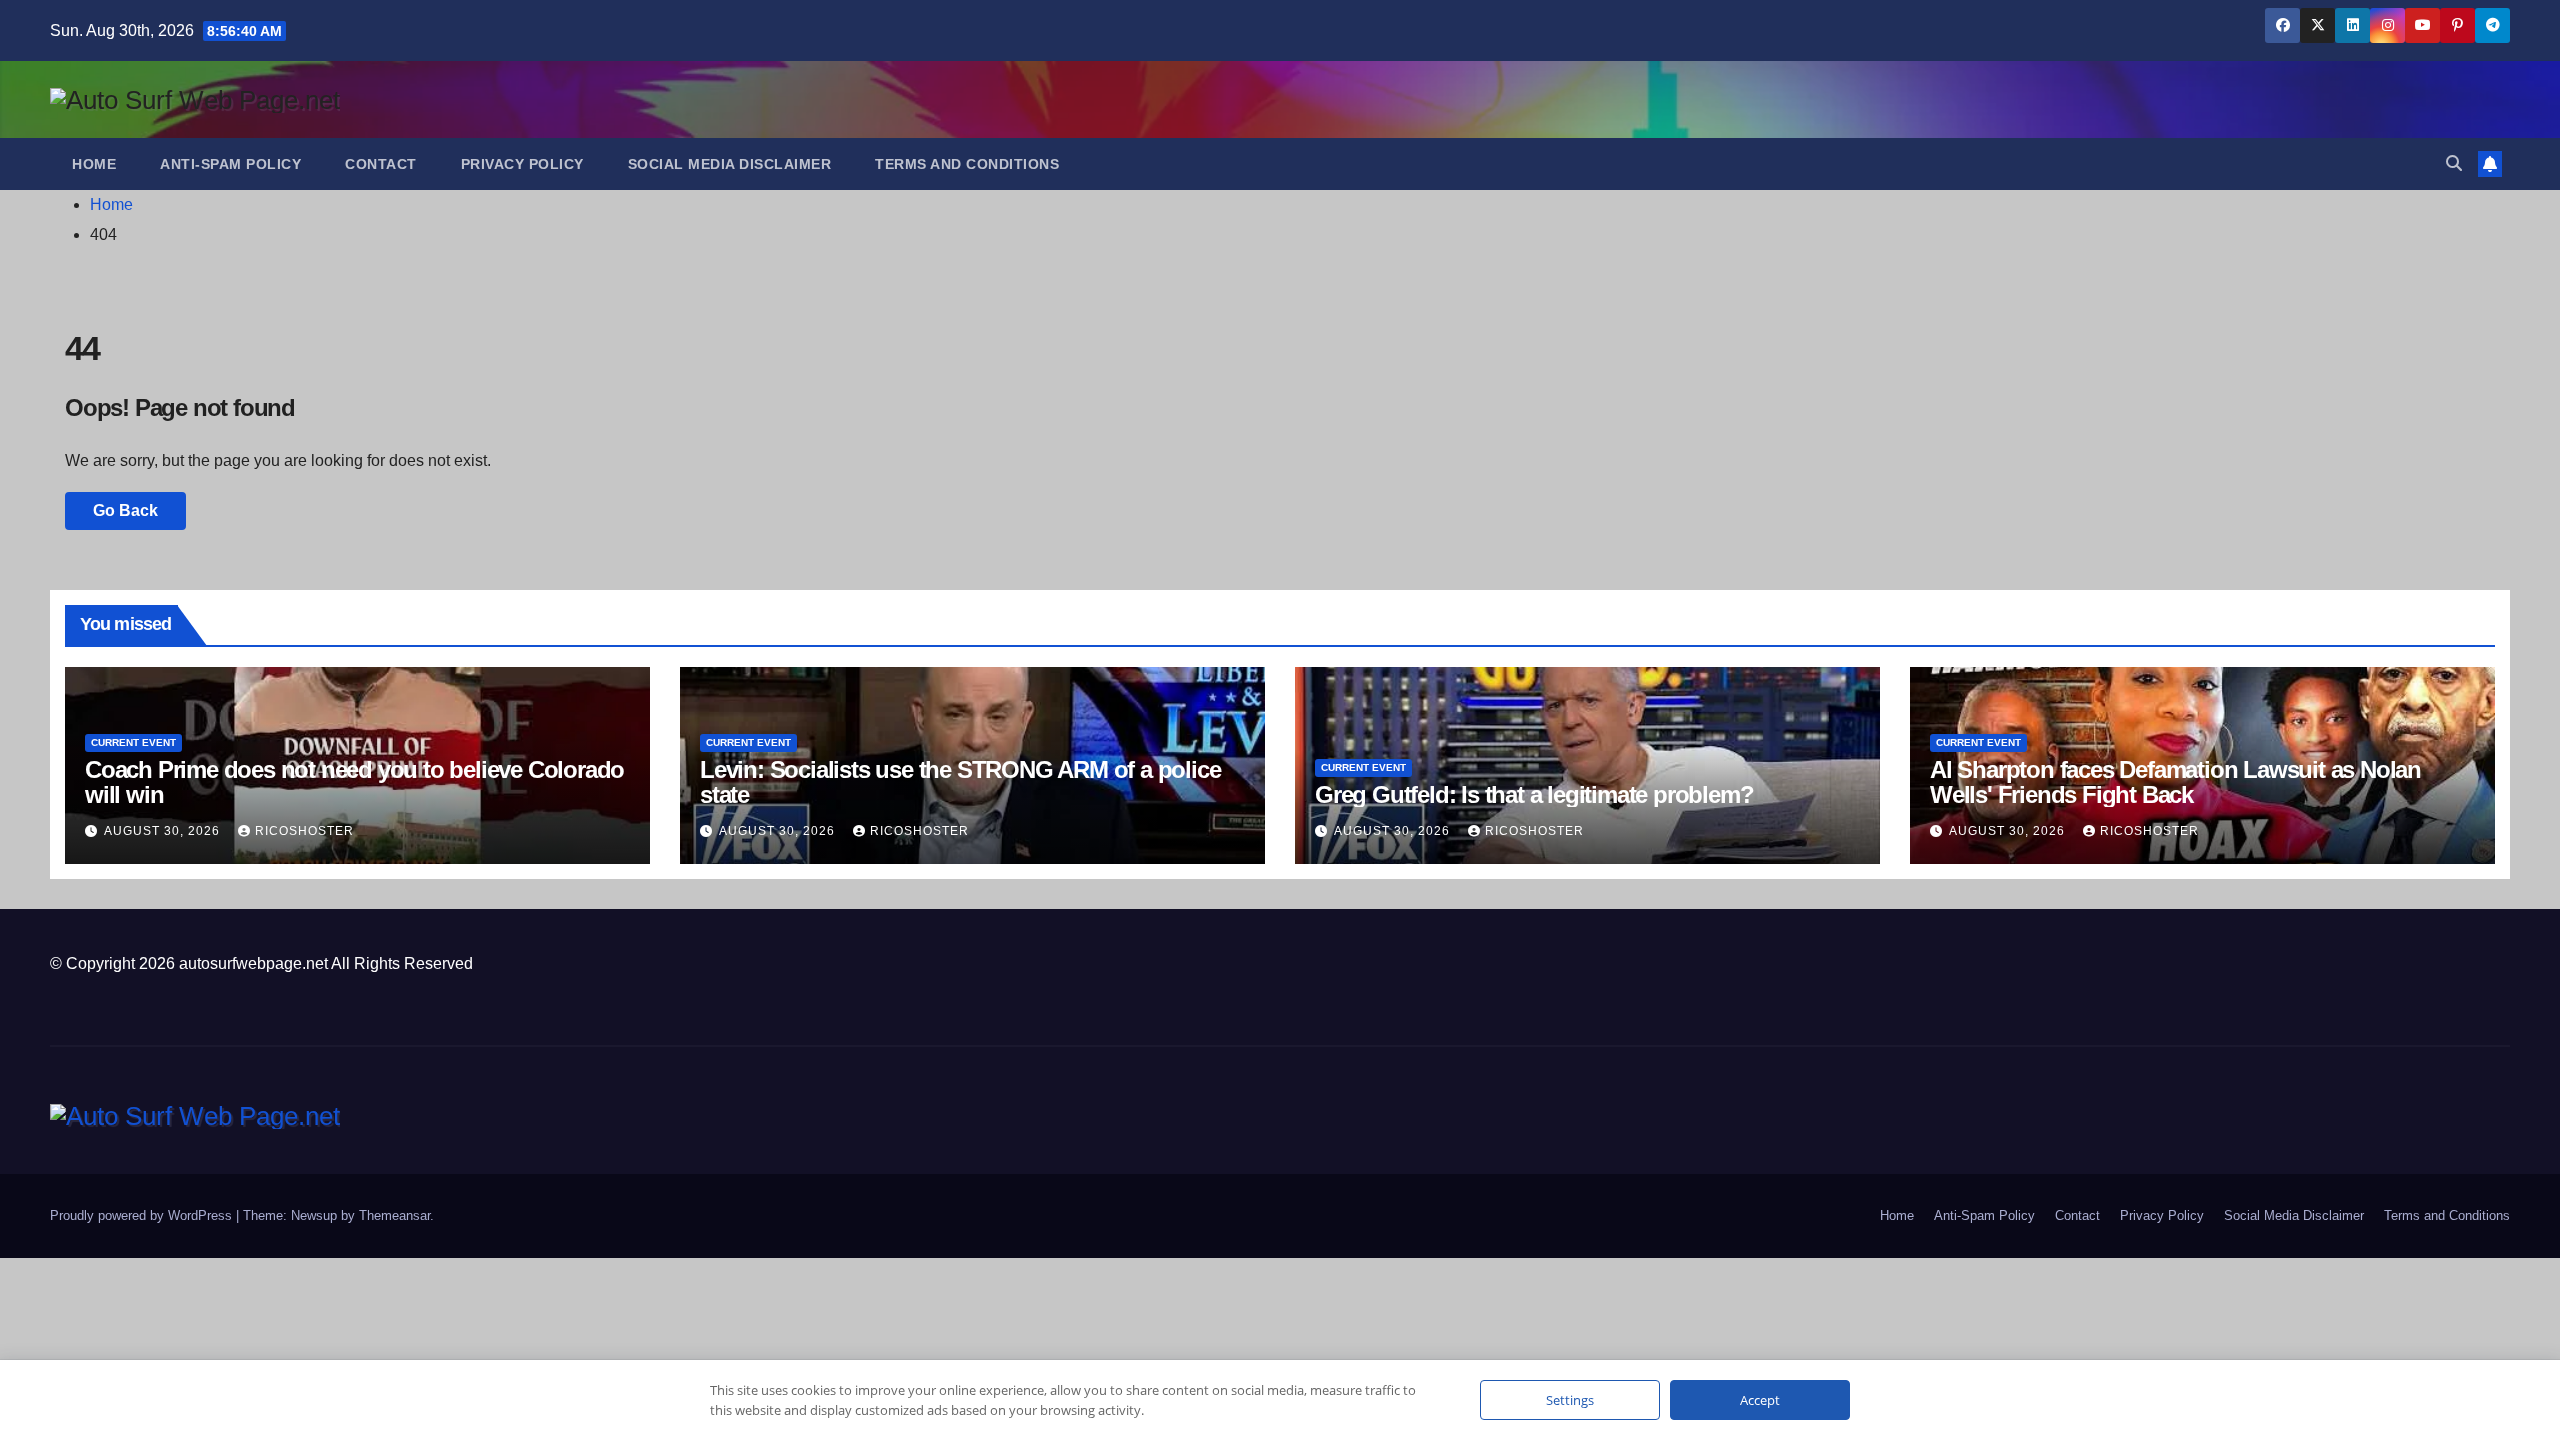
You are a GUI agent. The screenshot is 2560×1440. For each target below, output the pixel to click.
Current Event (133, 742)
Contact (381, 164)
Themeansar (394, 1215)
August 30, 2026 (164, 831)
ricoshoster (304, 831)
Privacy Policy (522, 164)
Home (94, 164)
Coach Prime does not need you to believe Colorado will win (354, 782)
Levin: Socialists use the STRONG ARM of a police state (960, 782)
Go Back (125, 510)
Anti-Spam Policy (230, 164)
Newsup (314, 1215)
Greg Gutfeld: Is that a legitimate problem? (1534, 794)
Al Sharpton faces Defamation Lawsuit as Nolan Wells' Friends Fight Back (2175, 782)
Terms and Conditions (967, 164)
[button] (2454, 163)
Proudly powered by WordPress (143, 1215)
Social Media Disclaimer (730, 164)
